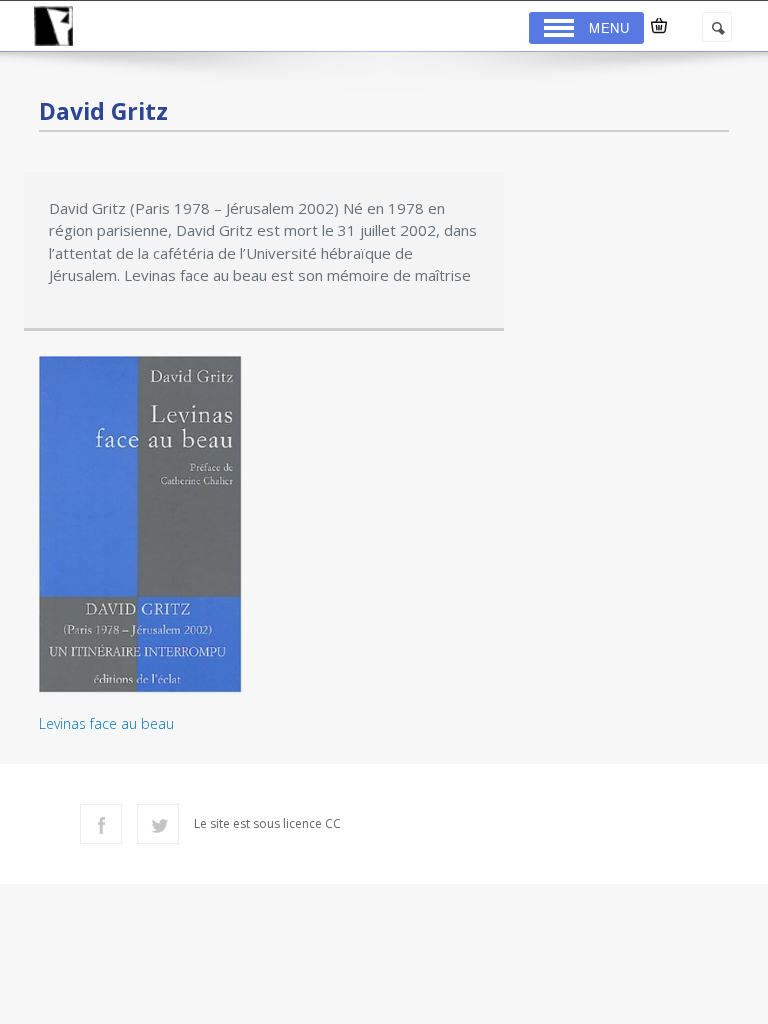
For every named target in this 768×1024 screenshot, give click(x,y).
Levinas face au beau (106, 723)
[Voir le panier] (659, 26)
